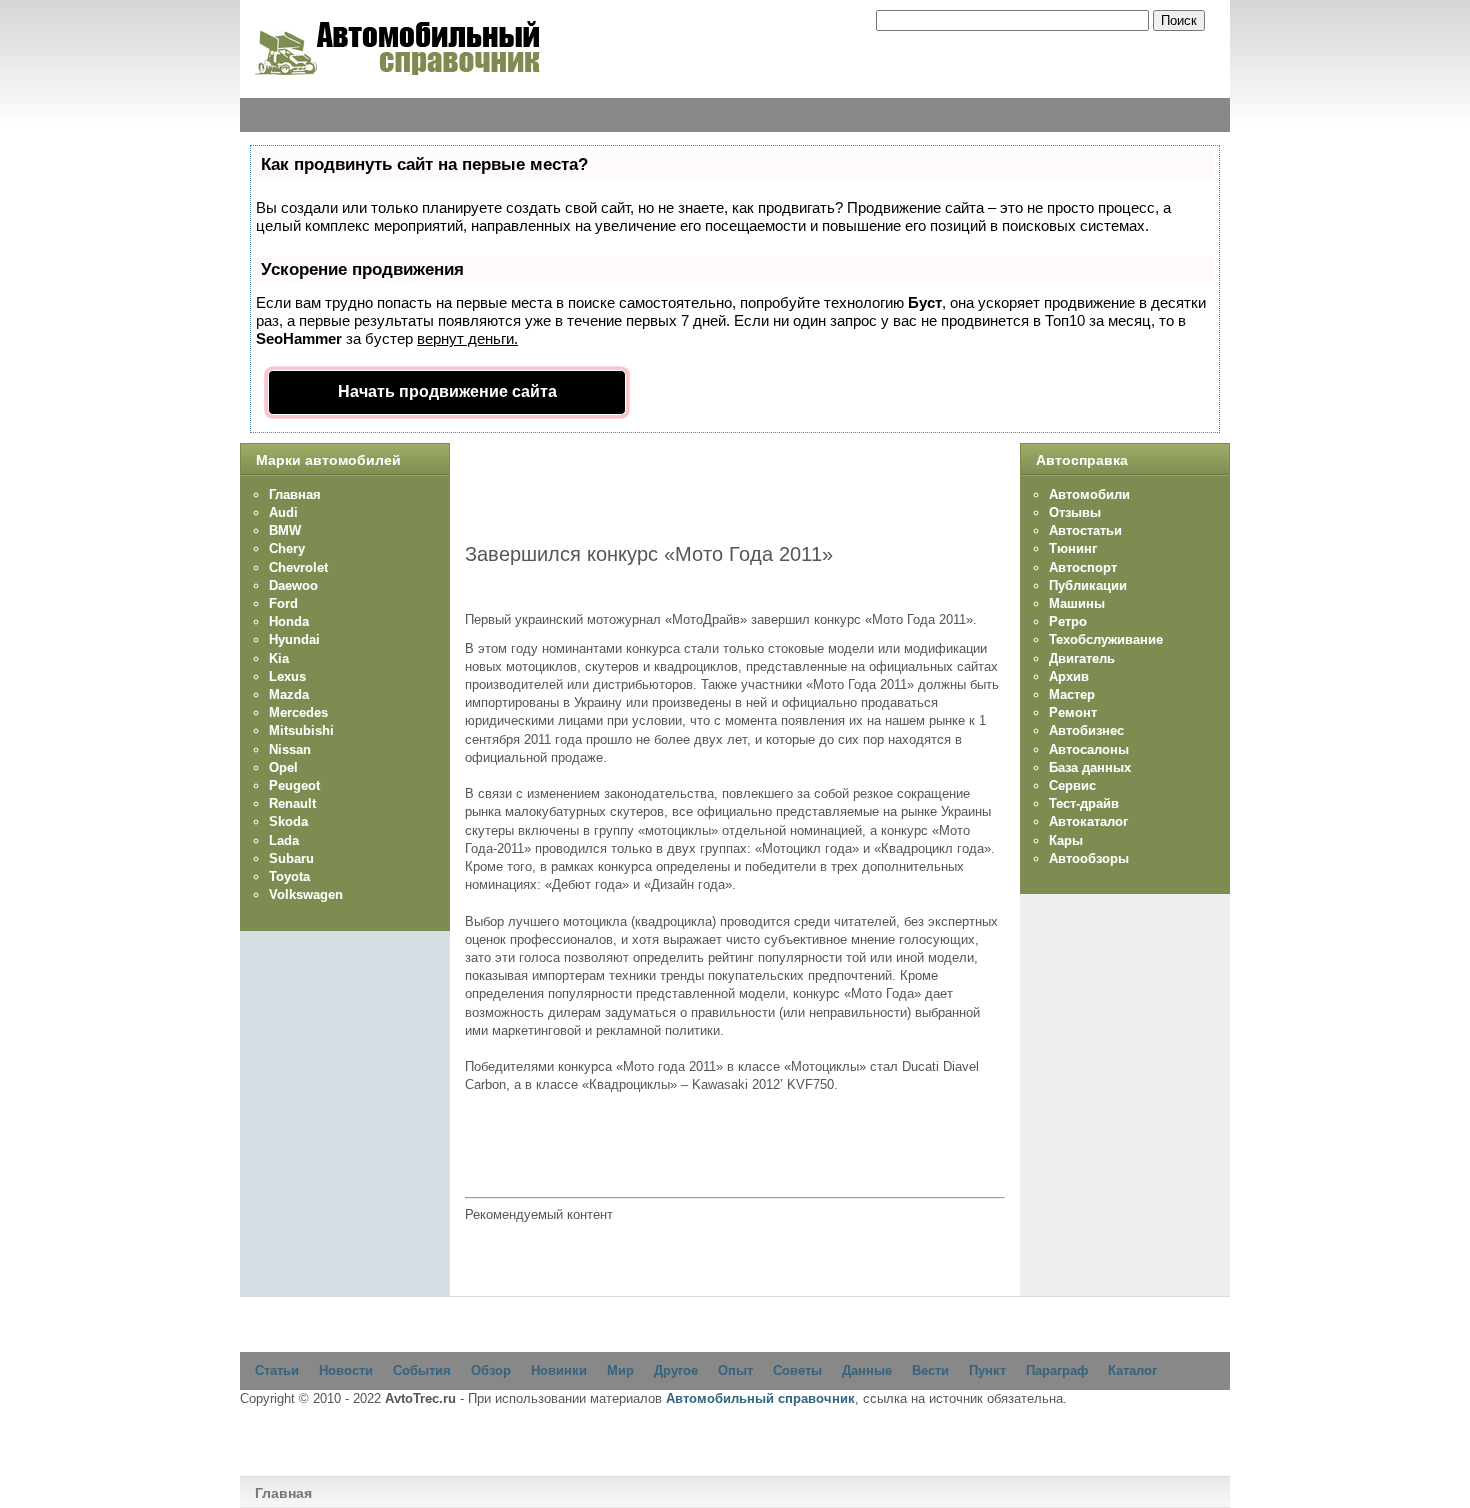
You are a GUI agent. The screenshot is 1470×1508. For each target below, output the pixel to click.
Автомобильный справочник (760, 1398)
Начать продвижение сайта (447, 391)
